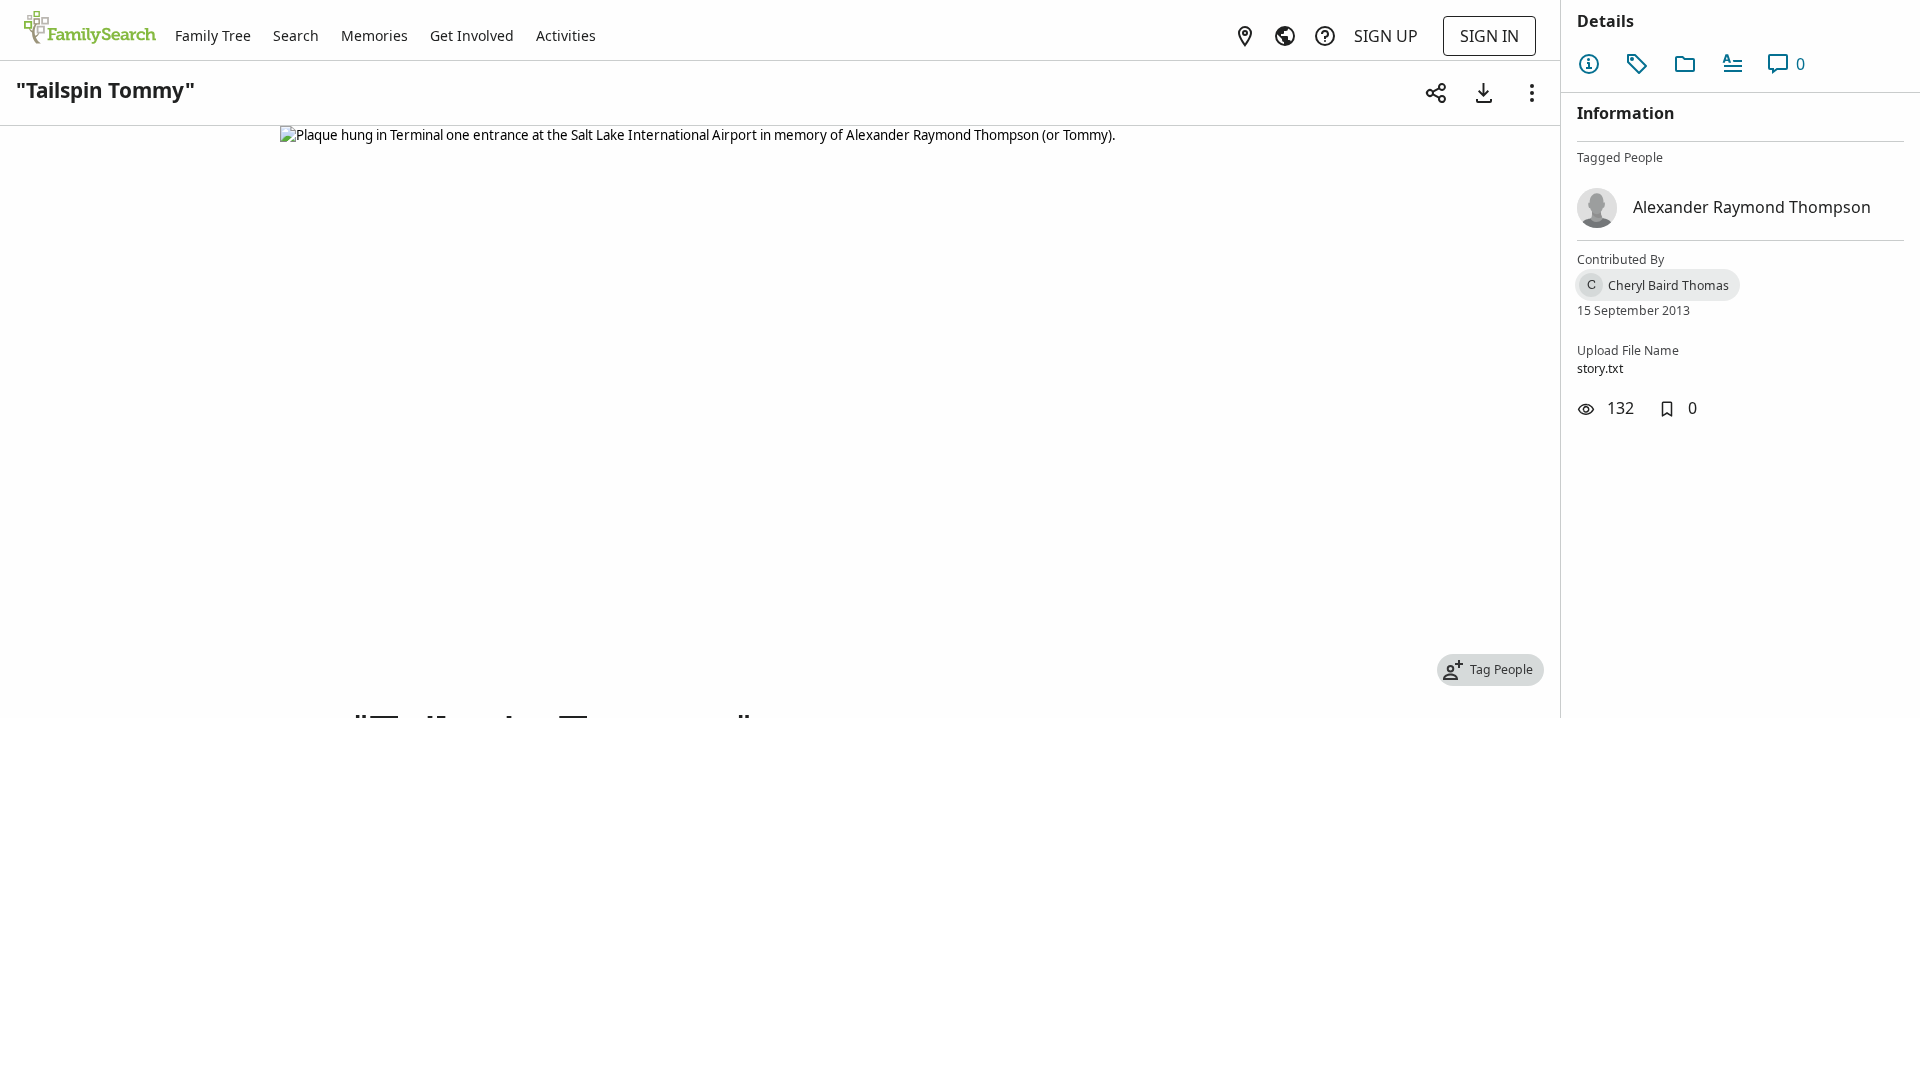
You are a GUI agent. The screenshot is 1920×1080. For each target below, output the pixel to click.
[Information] (1589, 64)
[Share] (1436, 93)
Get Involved (472, 35)
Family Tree (213, 35)
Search (296, 35)
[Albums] (1685, 64)
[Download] (1484, 93)
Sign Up (1386, 36)
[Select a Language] (1285, 36)
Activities (566, 35)
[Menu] (1532, 93)
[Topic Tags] (1637, 64)
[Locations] (1245, 36)
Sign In (1489, 36)
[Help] (1325, 36)
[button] (1677, 409)
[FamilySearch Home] (90, 29)
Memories (374, 35)
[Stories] (1733, 64)
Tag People (1501, 669)
